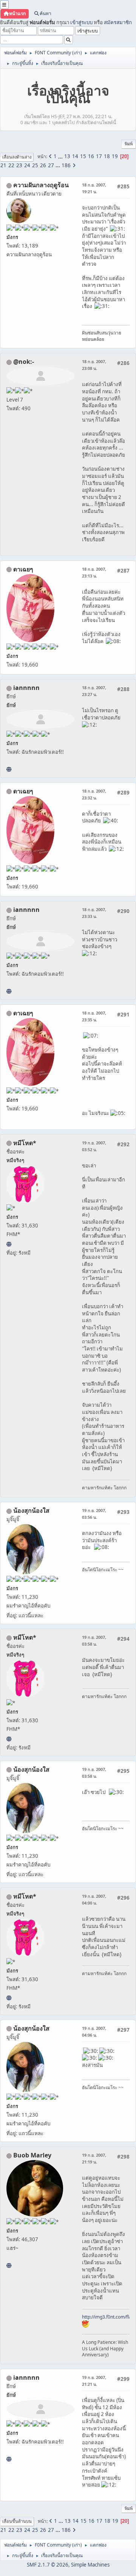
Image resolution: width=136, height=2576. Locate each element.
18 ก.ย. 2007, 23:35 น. (94, 1016)
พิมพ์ (129, 144)
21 (3, 165)
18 (107, 156)
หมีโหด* (25, 1143)
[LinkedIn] (9, 2265)
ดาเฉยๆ (23, 569)
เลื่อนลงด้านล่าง (17, 157)
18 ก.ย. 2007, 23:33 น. (94, 913)
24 (27, 165)
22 (11, 165)
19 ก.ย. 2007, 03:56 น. (94, 1514)
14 (75, 156)
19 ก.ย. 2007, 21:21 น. (94, 2381)
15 (83, 156)
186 (66, 165)
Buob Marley (32, 2155)
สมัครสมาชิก (118, 22)
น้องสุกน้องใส (31, 1510)
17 (99, 156)
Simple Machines (90, 2565)
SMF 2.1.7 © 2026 (48, 2565)
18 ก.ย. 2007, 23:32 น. (94, 794)
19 (115, 156)
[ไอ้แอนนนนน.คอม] (9, 769)
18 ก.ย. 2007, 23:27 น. (94, 691)
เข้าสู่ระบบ (81, 22)
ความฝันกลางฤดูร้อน (41, 185)
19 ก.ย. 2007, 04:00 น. (94, 1899)
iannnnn (26, 688)
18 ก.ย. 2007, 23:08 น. (94, 365)
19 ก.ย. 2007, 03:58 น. (94, 1641)
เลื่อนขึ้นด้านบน (17, 2521)
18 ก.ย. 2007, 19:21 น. (94, 188)
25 (35, 165)
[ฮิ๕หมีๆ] (9, 1244)
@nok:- (24, 362)
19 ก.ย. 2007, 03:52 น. (94, 1146)
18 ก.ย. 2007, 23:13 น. (94, 572)
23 (19, 165)
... (61, 156)
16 (91, 156)
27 (51, 165)
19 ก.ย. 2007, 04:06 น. (94, 2032)
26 (43, 165)
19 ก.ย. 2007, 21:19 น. (94, 2158)
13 (67, 156)
